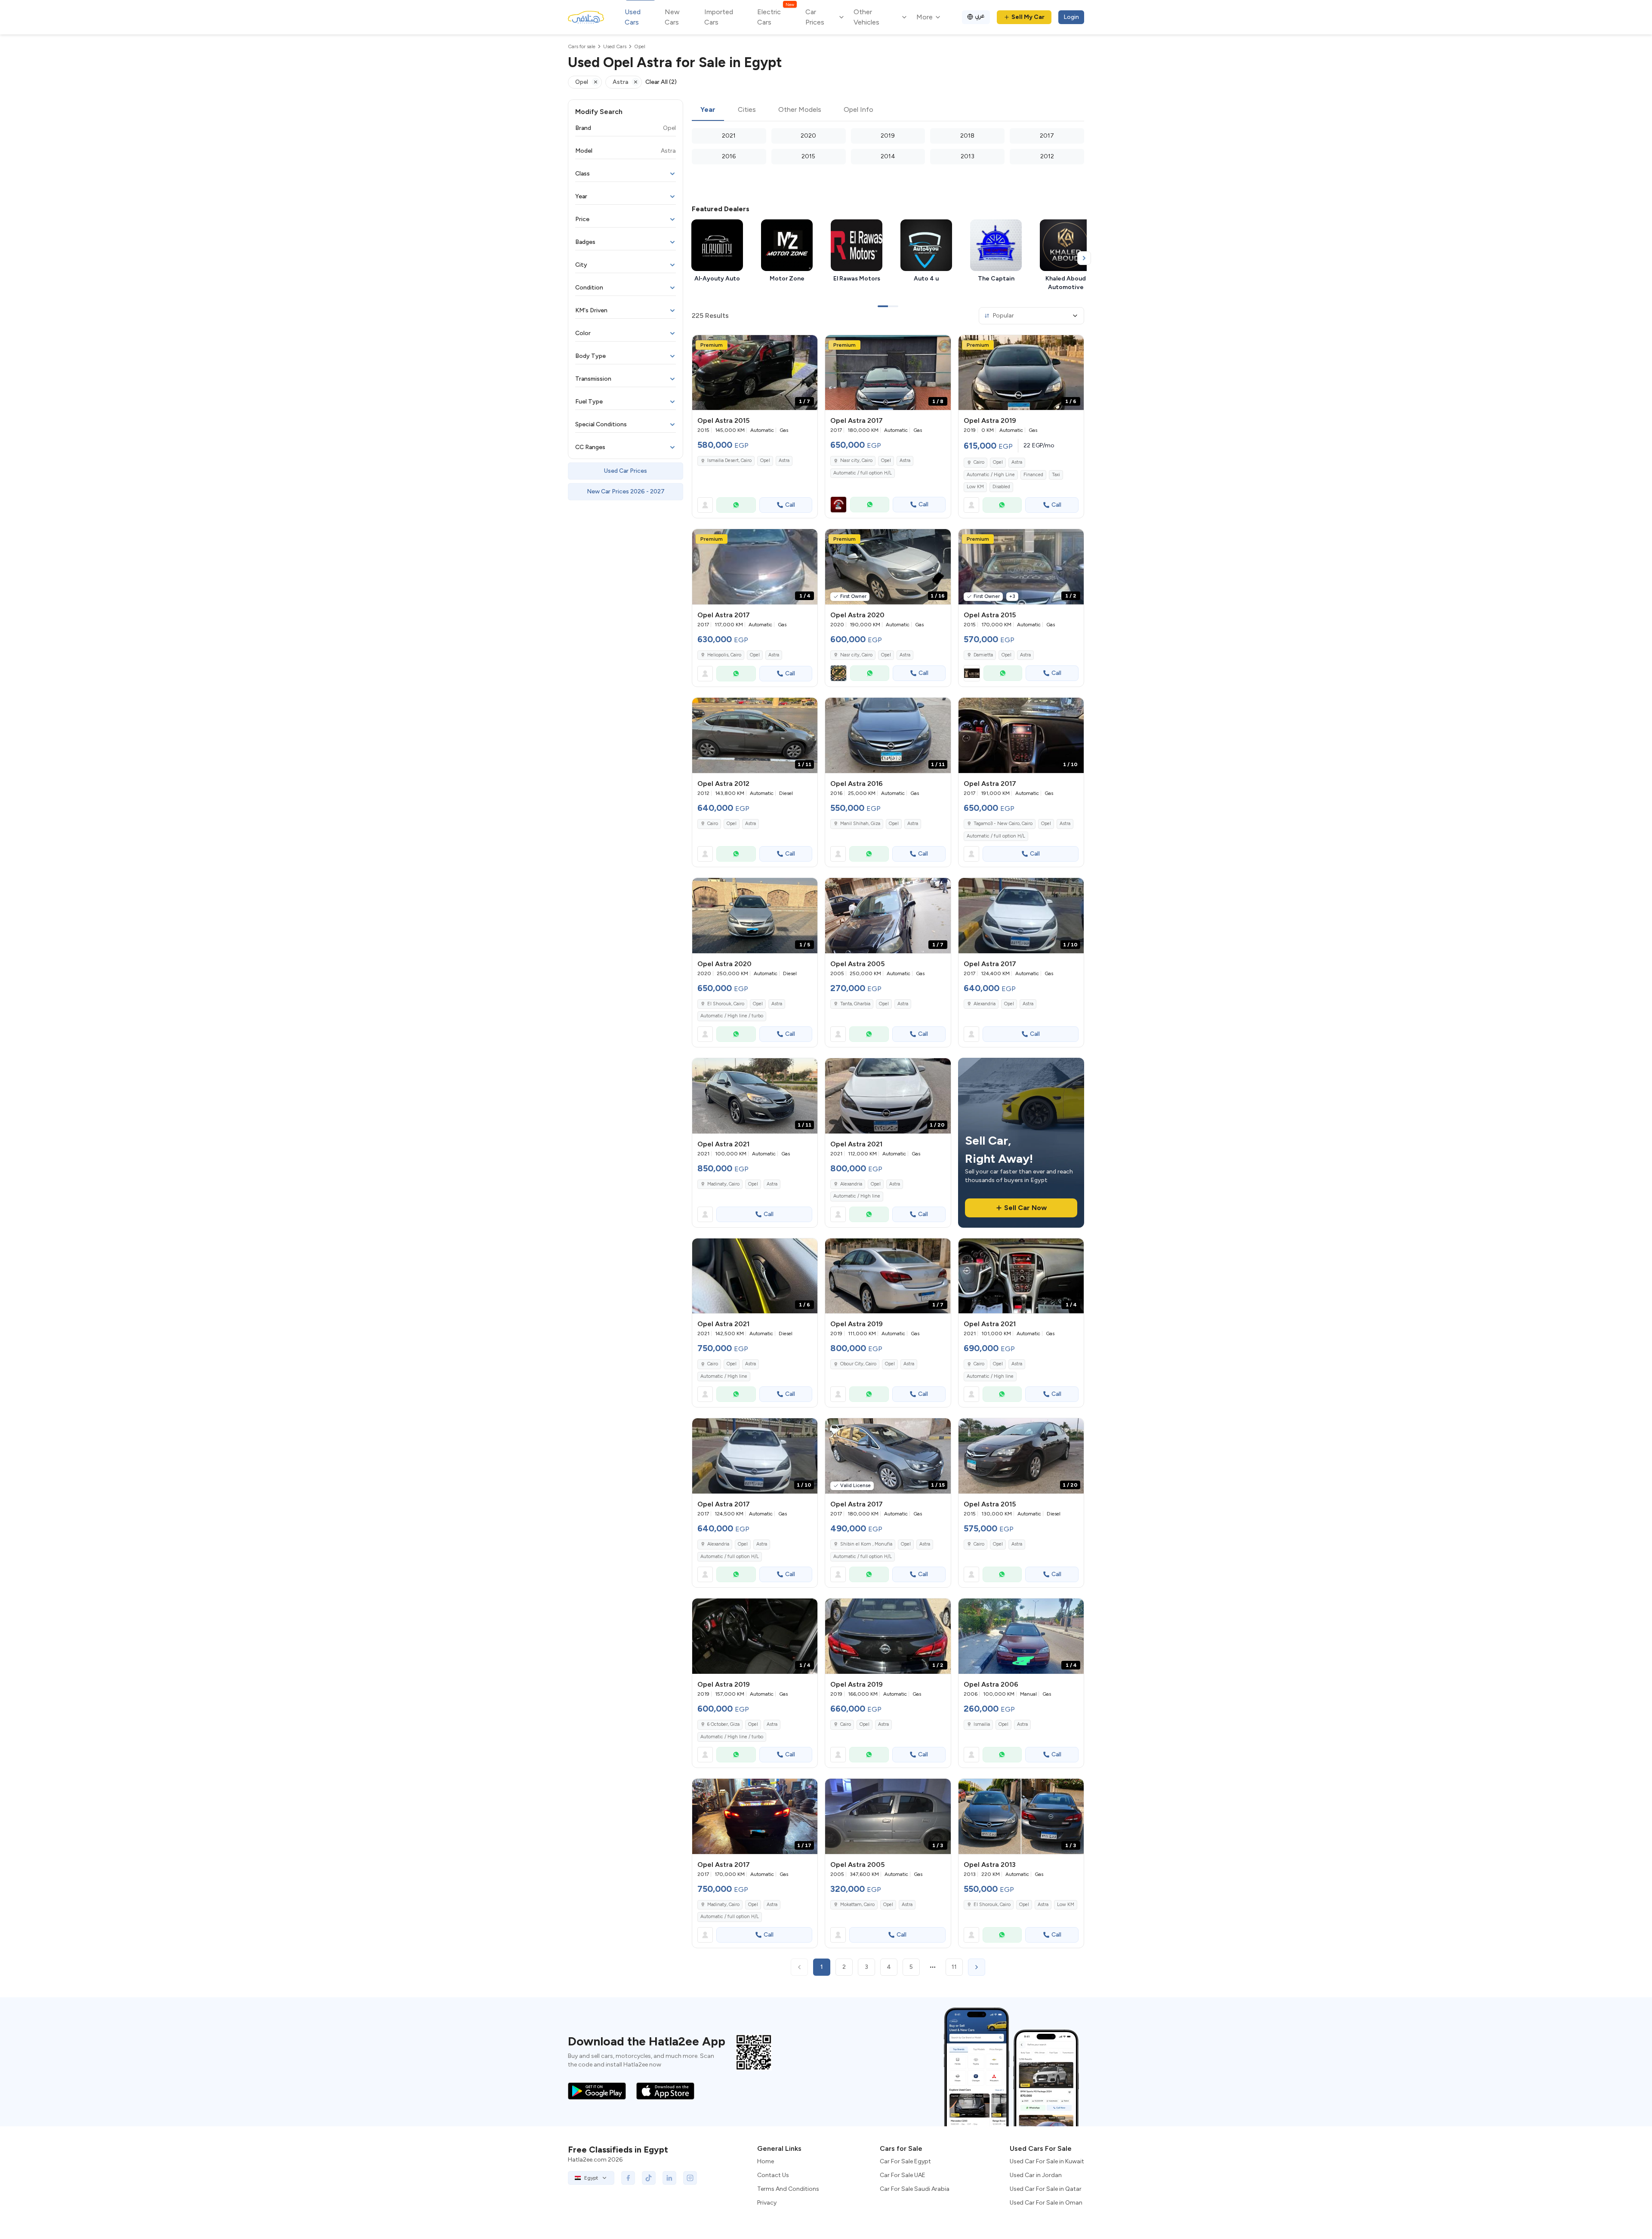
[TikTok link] (649, 2178)
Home (766, 2161)
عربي (980, 16)
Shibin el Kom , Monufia (866, 1544)
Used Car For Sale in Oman (1046, 2203)
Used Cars (633, 17)
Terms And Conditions (788, 2189)
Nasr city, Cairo (856, 460)
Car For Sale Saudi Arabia (915, 2189)
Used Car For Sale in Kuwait (1047, 2161)
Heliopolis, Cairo (724, 655)
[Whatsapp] (736, 505)
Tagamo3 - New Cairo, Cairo (1003, 824)
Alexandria (985, 1004)
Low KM (975, 487)
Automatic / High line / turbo (732, 1016)
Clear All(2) (661, 82)
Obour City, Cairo (858, 1364)
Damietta (983, 655)
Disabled (1001, 487)
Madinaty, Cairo (723, 1184)
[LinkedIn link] (669, 2178)
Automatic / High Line (991, 475)
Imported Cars (719, 17)
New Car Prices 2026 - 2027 (626, 491)
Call (790, 505)
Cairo (979, 462)
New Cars (672, 17)
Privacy (767, 2203)
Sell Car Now (1025, 1208)
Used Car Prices (626, 471)
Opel (765, 460)
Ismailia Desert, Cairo (729, 460)
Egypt (591, 2178)
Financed (1033, 475)
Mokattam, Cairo (857, 1905)
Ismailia (982, 1724)
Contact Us (773, 2175)
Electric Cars (775, 17)
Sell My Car (1028, 17)
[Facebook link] (628, 2178)
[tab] (708, 110)
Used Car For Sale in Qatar (1046, 2189)
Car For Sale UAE (903, 2175)
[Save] (807, 345)
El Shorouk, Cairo (726, 1004)
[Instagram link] (690, 2178)
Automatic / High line (857, 1196)
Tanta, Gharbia (855, 1004)
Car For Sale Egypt (905, 2161)
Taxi (1056, 475)
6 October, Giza (723, 1724)
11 (954, 1967)
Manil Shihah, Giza (860, 824)
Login (1071, 17)
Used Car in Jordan (1036, 2175)
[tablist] (888, 110)
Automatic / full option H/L (863, 473)
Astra (784, 460)
